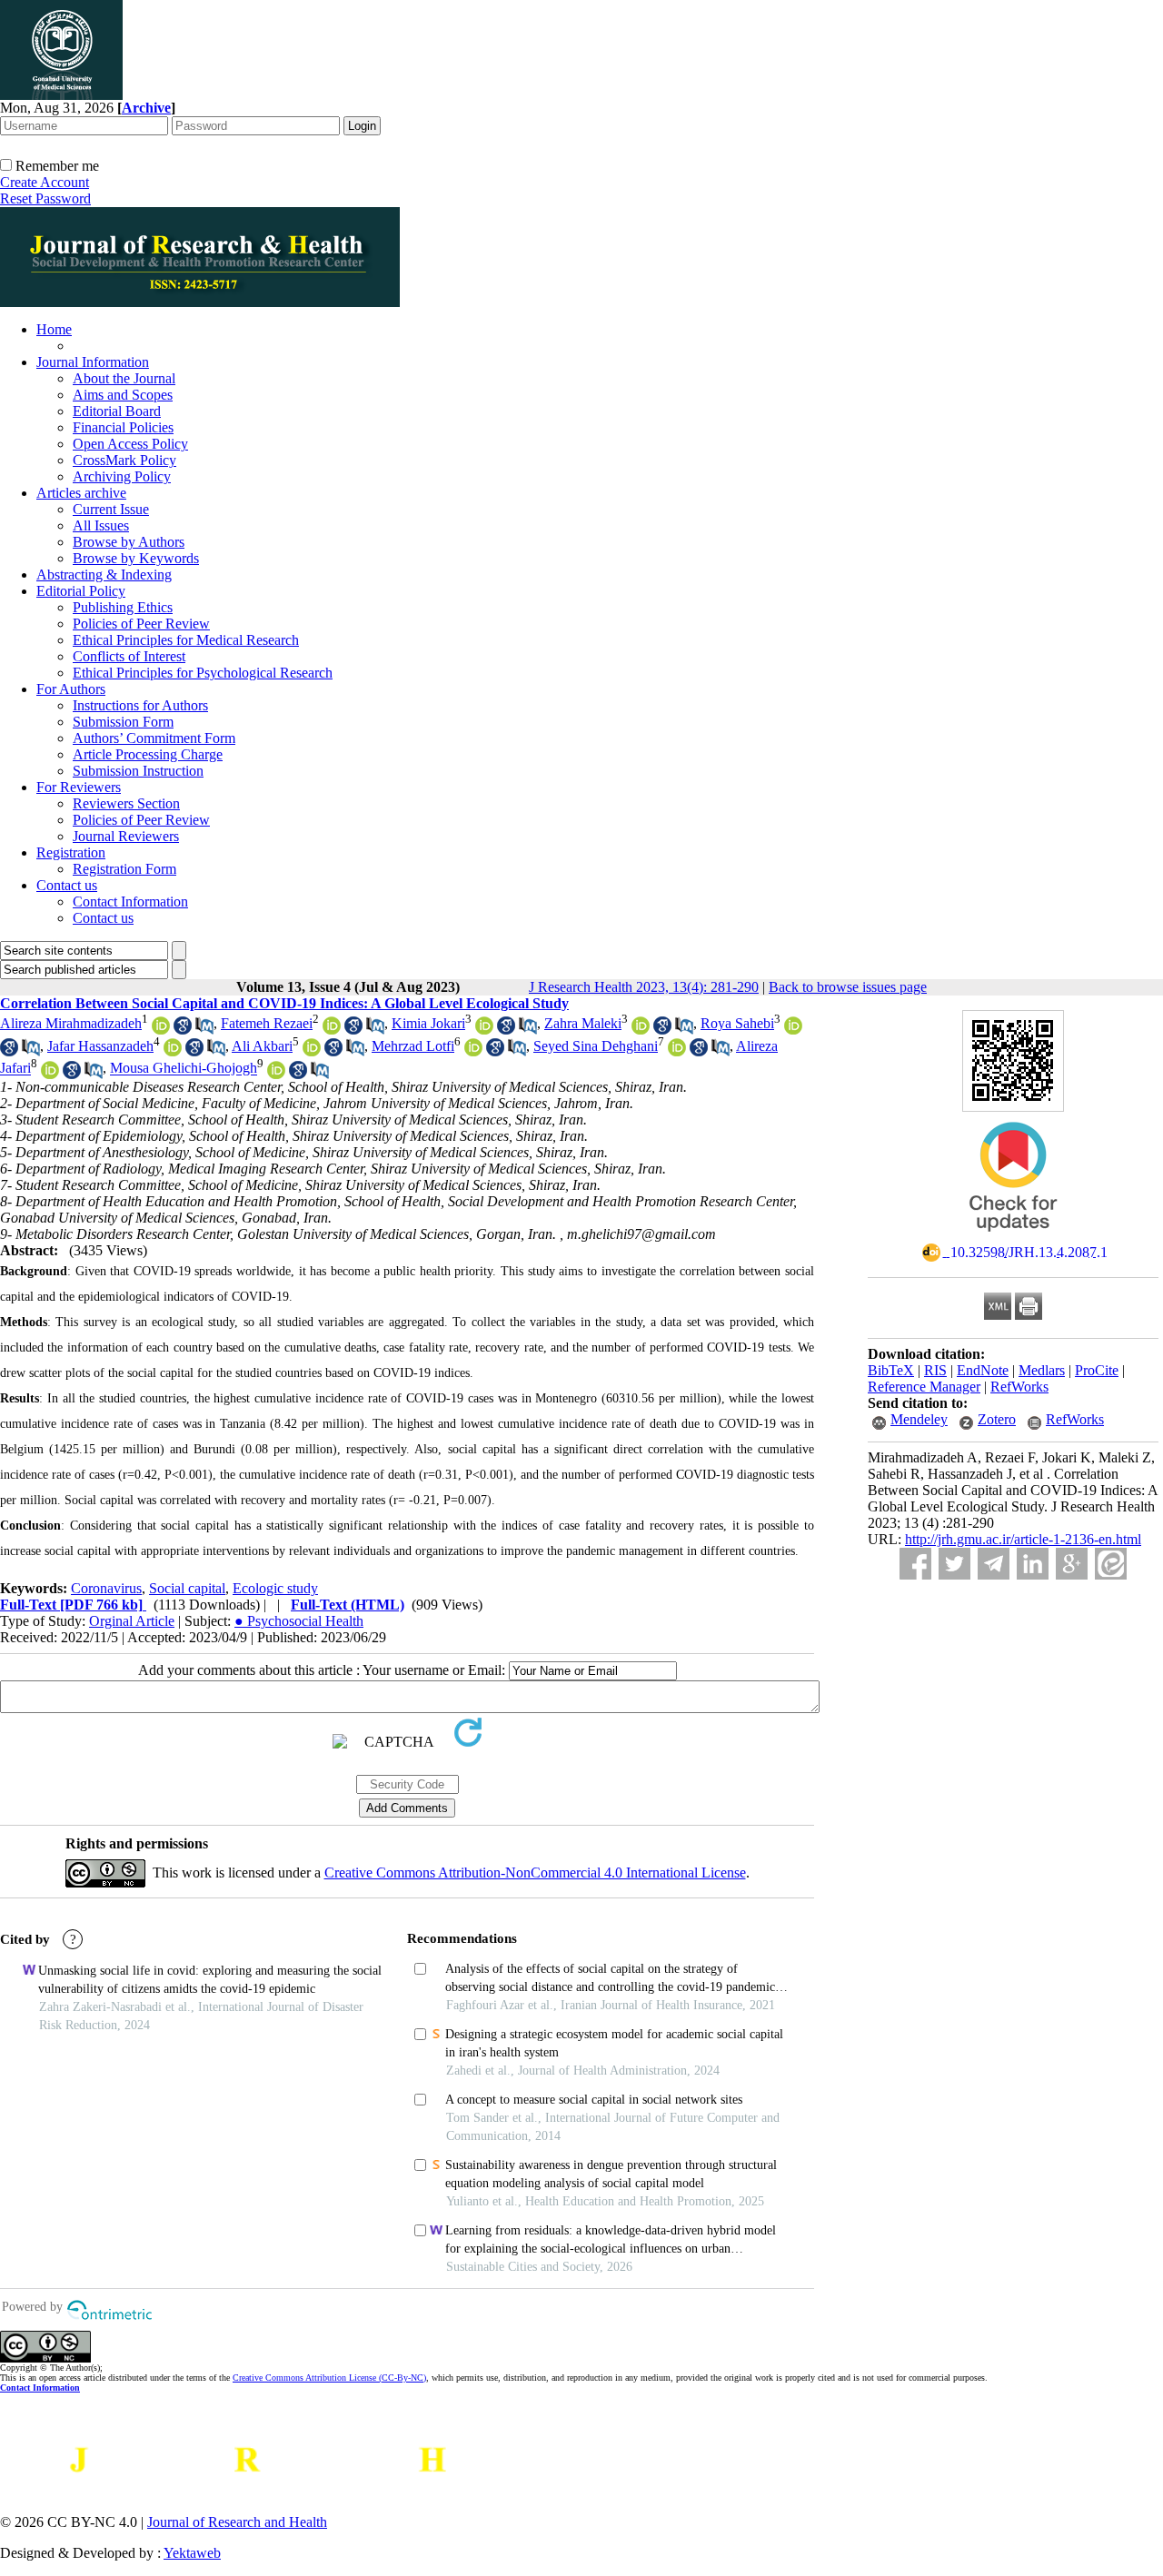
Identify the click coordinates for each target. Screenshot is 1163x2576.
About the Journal (124, 378)
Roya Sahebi (737, 1023)
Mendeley (919, 1419)
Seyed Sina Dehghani (596, 1046)
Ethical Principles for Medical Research (186, 640)
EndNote (983, 1370)
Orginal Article (132, 1621)
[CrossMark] (1013, 1238)
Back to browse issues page (848, 987)
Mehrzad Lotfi (413, 1046)
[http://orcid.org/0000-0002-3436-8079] (677, 1051)
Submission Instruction (138, 771)
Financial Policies (123, 427)
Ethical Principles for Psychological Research (203, 673)
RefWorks (1019, 1387)
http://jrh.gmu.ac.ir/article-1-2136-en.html (1023, 1539)
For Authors (71, 689)
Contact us (67, 885)
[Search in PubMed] (204, 1030)
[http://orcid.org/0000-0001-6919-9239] (641, 1030)
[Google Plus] (1072, 1564)
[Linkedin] (1033, 1564)
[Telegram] (994, 1564)
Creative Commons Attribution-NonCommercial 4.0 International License (535, 1873)
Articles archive (81, 493)
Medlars (1042, 1370)
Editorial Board (117, 411)
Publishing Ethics (123, 607)
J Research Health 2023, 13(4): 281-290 (644, 987)
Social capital (187, 1588)
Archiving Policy (122, 476)
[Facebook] (915, 1564)
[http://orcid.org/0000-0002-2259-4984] (161, 1030)
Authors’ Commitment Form (154, 738)
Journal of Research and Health (237, 2522)
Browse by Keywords (136, 558)
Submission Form (123, 722)
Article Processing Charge (148, 754)
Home (54, 329)
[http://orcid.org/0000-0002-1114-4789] (473, 1051)
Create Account (45, 182)
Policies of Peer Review (141, 624)
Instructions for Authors (140, 705)
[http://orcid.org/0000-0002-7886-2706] (332, 1030)
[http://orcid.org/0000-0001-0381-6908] (173, 1051)
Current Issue (111, 509)
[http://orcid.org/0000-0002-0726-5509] (276, 1074)
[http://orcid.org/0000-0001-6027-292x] (312, 1051)
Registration (71, 852)
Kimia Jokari (428, 1023)
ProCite (1097, 1370)
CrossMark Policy (124, 460)
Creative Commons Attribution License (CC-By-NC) (329, 2378)
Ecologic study (275, 1588)
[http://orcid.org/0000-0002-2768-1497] (793, 1030)
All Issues (101, 525)
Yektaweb (192, 2553)
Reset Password (45, 198)
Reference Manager (924, 1387)
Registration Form (124, 869)
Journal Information (93, 362)
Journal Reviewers (126, 836)
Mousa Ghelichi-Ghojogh (184, 1069)
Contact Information (130, 902)
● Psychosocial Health (299, 1621)
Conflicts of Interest (129, 656)
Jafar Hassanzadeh (100, 1046)
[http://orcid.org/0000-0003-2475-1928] (50, 1074)
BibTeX (891, 1370)
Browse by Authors (129, 542)
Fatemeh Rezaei (267, 1023)
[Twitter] (954, 1564)
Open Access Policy (130, 444)
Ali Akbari (262, 1046)
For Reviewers (79, 787)
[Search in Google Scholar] (183, 1030)
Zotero (997, 1419)
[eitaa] (1111, 1564)
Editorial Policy (81, 591)
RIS (935, 1370)
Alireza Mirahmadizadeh (71, 1023)
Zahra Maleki (583, 1023)
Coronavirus (106, 1588)
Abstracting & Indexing (104, 575)
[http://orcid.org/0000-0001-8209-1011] (484, 1030)
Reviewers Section (126, 803)
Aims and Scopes (123, 395)
